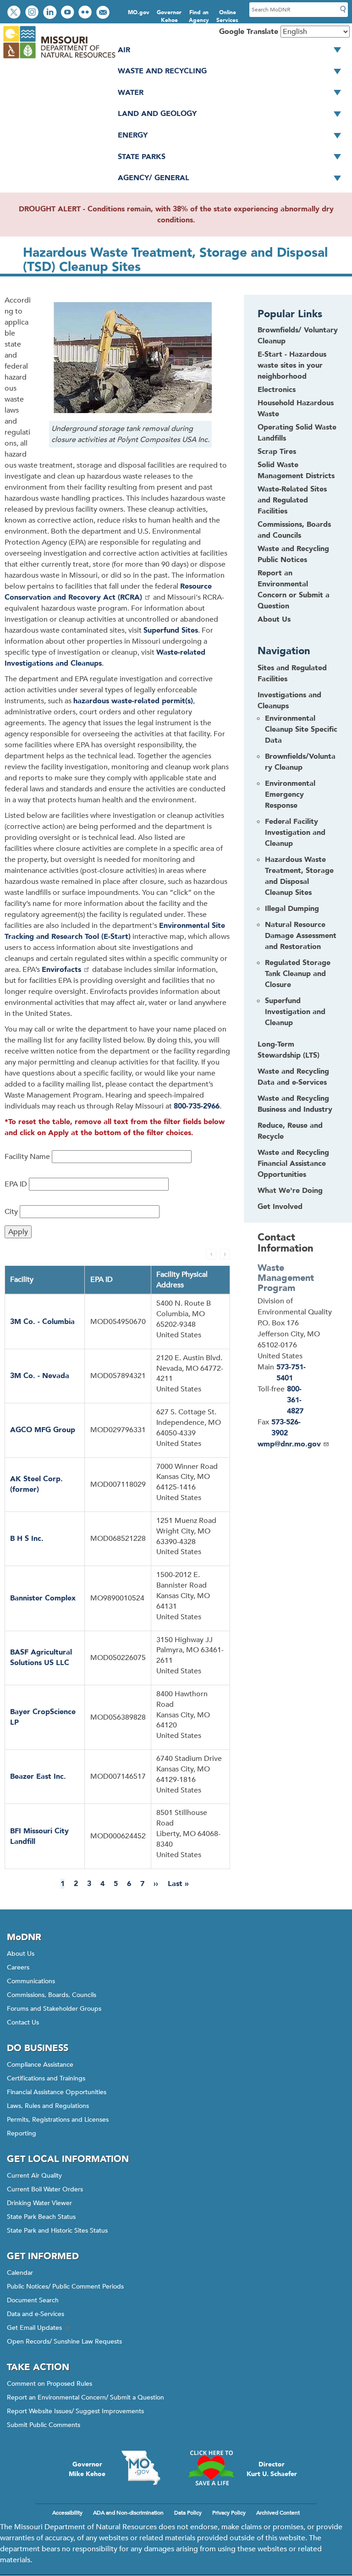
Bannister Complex (43, 1598)
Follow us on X (15, 13)
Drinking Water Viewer (39, 2203)
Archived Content (278, 2513)
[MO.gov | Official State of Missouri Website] (141, 2468)
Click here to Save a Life (211, 2468)
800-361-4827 (295, 1400)
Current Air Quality (34, 2176)
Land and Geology (157, 114)
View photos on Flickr (86, 13)
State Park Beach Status (41, 2217)
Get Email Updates (34, 2328)
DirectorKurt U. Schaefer (272, 2469)
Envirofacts (61, 970)
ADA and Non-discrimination (128, 2513)
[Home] (59, 59)
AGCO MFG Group (43, 1430)
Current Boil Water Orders (45, 2189)
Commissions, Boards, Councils (52, 1995)
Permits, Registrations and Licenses (58, 2120)
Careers (18, 1967)
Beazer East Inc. (38, 1776)
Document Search (33, 2300)
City (11, 1212)
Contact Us (23, 2022)
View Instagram (33, 13)
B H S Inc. (27, 1539)
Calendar (20, 2273)
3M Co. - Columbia (42, 1322)
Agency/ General (154, 178)
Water (131, 93)
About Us (274, 619)
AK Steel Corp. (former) (36, 1484)
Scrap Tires (277, 452)
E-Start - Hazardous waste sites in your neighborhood (292, 365)
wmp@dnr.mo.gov (289, 1444)
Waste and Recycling (162, 71)
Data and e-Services (36, 2314)
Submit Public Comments (44, 2425)
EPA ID (16, 1184)
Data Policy (188, 2513)
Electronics (277, 390)
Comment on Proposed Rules (49, 2384)
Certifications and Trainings (46, 2078)
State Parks (142, 157)
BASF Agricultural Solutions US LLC (41, 1658)
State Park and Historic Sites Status (57, 2231)
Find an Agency (199, 16)
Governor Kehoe (169, 16)
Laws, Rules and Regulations (48, 2106)
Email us (104, 13)
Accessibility (67, 2513)
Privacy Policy (229, 2513)
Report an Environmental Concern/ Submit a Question (85, 2397)
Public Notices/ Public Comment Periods (65, 2286)
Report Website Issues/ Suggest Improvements (75, 2411)
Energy (133, 135)
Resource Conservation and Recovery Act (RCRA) (108, 592)
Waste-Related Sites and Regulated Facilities (292, 500)
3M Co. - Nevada (40, 1376)
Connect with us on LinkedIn (51, 13)
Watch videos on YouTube (69, 13)
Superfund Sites (171, 630)
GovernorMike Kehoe (87, 2469)
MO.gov (139, 12)
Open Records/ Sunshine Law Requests (64, 2342)
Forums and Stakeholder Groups (54, 2009)
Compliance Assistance (40, 2065)
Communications (31, 1981)
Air (124, 50)
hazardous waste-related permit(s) (133, 701)
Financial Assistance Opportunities (57, 2092)
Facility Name (27, 1157)
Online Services (227, 16)
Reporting (22, 2133)
